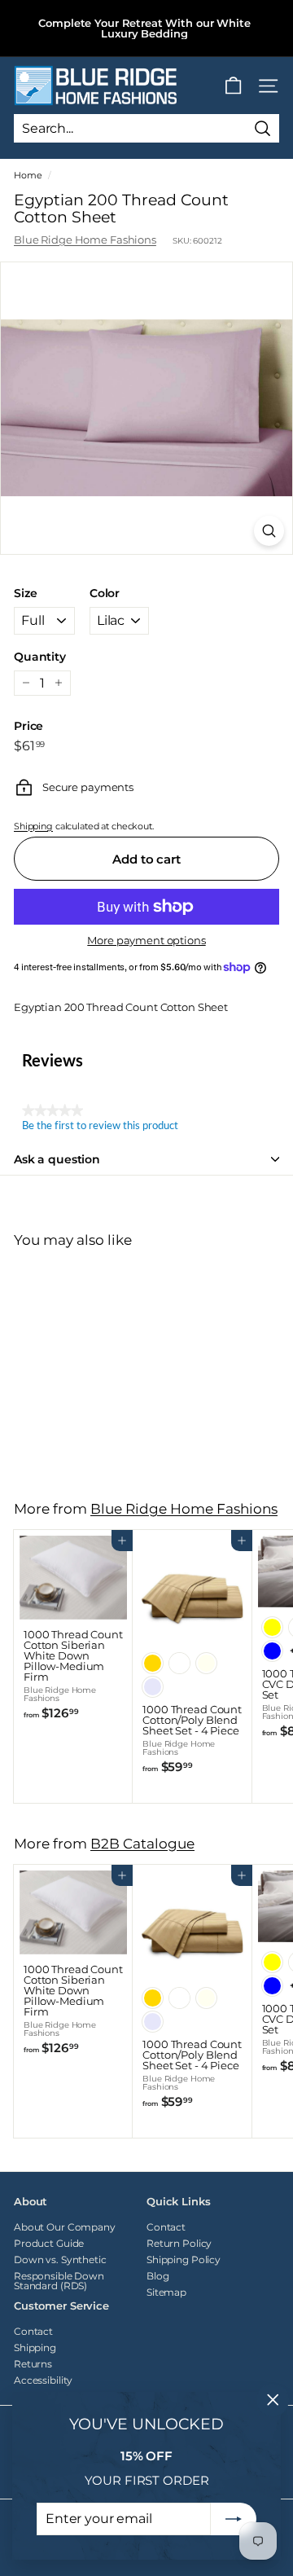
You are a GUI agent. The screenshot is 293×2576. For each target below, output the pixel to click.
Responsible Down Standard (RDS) (59, 2281)
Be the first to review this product (100, 1126)
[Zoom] (269, 531)
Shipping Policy (184, 2259)
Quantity (40, 657)
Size (25, 593)
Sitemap (166, 2292)
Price (28, 726)
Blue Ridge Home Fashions (85, 240)
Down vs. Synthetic (60, 2259)
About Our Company (65, 2227)
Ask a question (57, 1159)
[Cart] (233, 86)
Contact (166, 2227)
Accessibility (43, 2380)
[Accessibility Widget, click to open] (255, 1288)
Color (105, 593)
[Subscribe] (234, 2519)
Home (28, 175)
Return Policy (179, 2243)
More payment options (146, 941)
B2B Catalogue (142, 1843)
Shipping (33, 826)
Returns (33, 2364)
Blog (157, 2276)
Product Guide (49, 2243)
